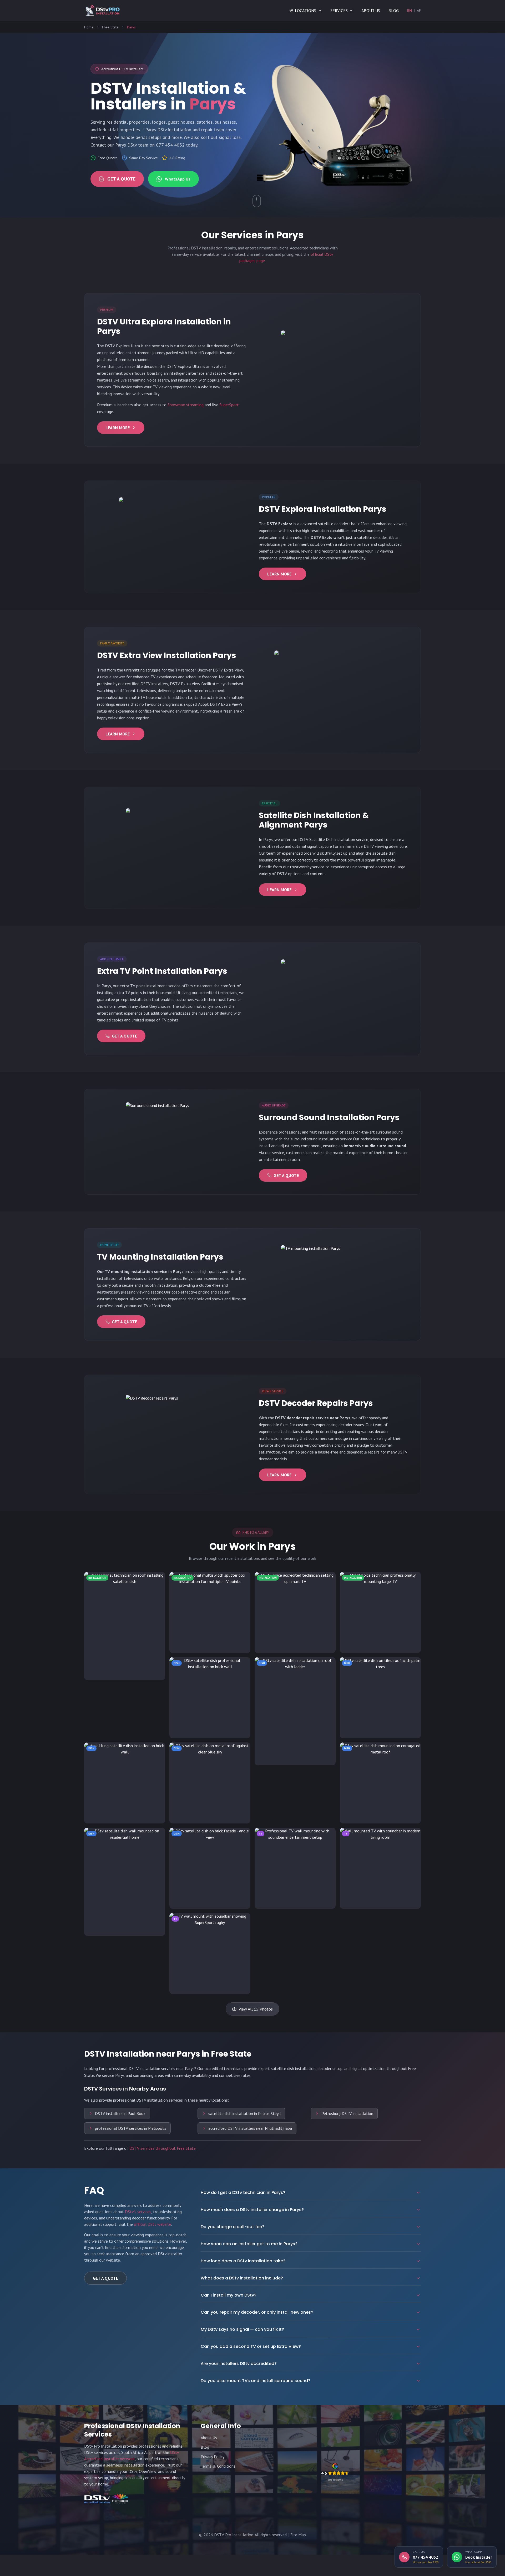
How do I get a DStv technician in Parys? (243, 2192)
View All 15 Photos (256, 2009)
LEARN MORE (118, 428)
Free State (110, 27)
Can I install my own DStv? (229, 2295)
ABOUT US (371, 11)
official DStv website (153, 2224)
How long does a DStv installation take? (243, 2261)
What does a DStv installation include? (242, 2278)
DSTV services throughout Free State (163, 2148)
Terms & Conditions (218, 2466)
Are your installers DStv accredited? (239, 2364)
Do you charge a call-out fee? (233, 2227)
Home (89, 27)
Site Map (298, 2535)
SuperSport (229, 405)
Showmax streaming (186, 405)
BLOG (394, 11)
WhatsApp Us (178, 179)
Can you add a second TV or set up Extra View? (251, 2346)
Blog (205, 2447)
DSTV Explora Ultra (122, 346)
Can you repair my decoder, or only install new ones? (257, 2312)
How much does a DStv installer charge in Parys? (252, 2210)
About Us (209, 2438)
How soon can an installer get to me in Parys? (249, 2244)
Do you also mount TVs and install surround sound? (256, 2381)
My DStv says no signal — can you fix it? (242, 2329)
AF (419, 11)
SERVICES (339, 11)
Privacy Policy (213, 2457)
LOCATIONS (305, 11)
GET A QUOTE (121, 179)
